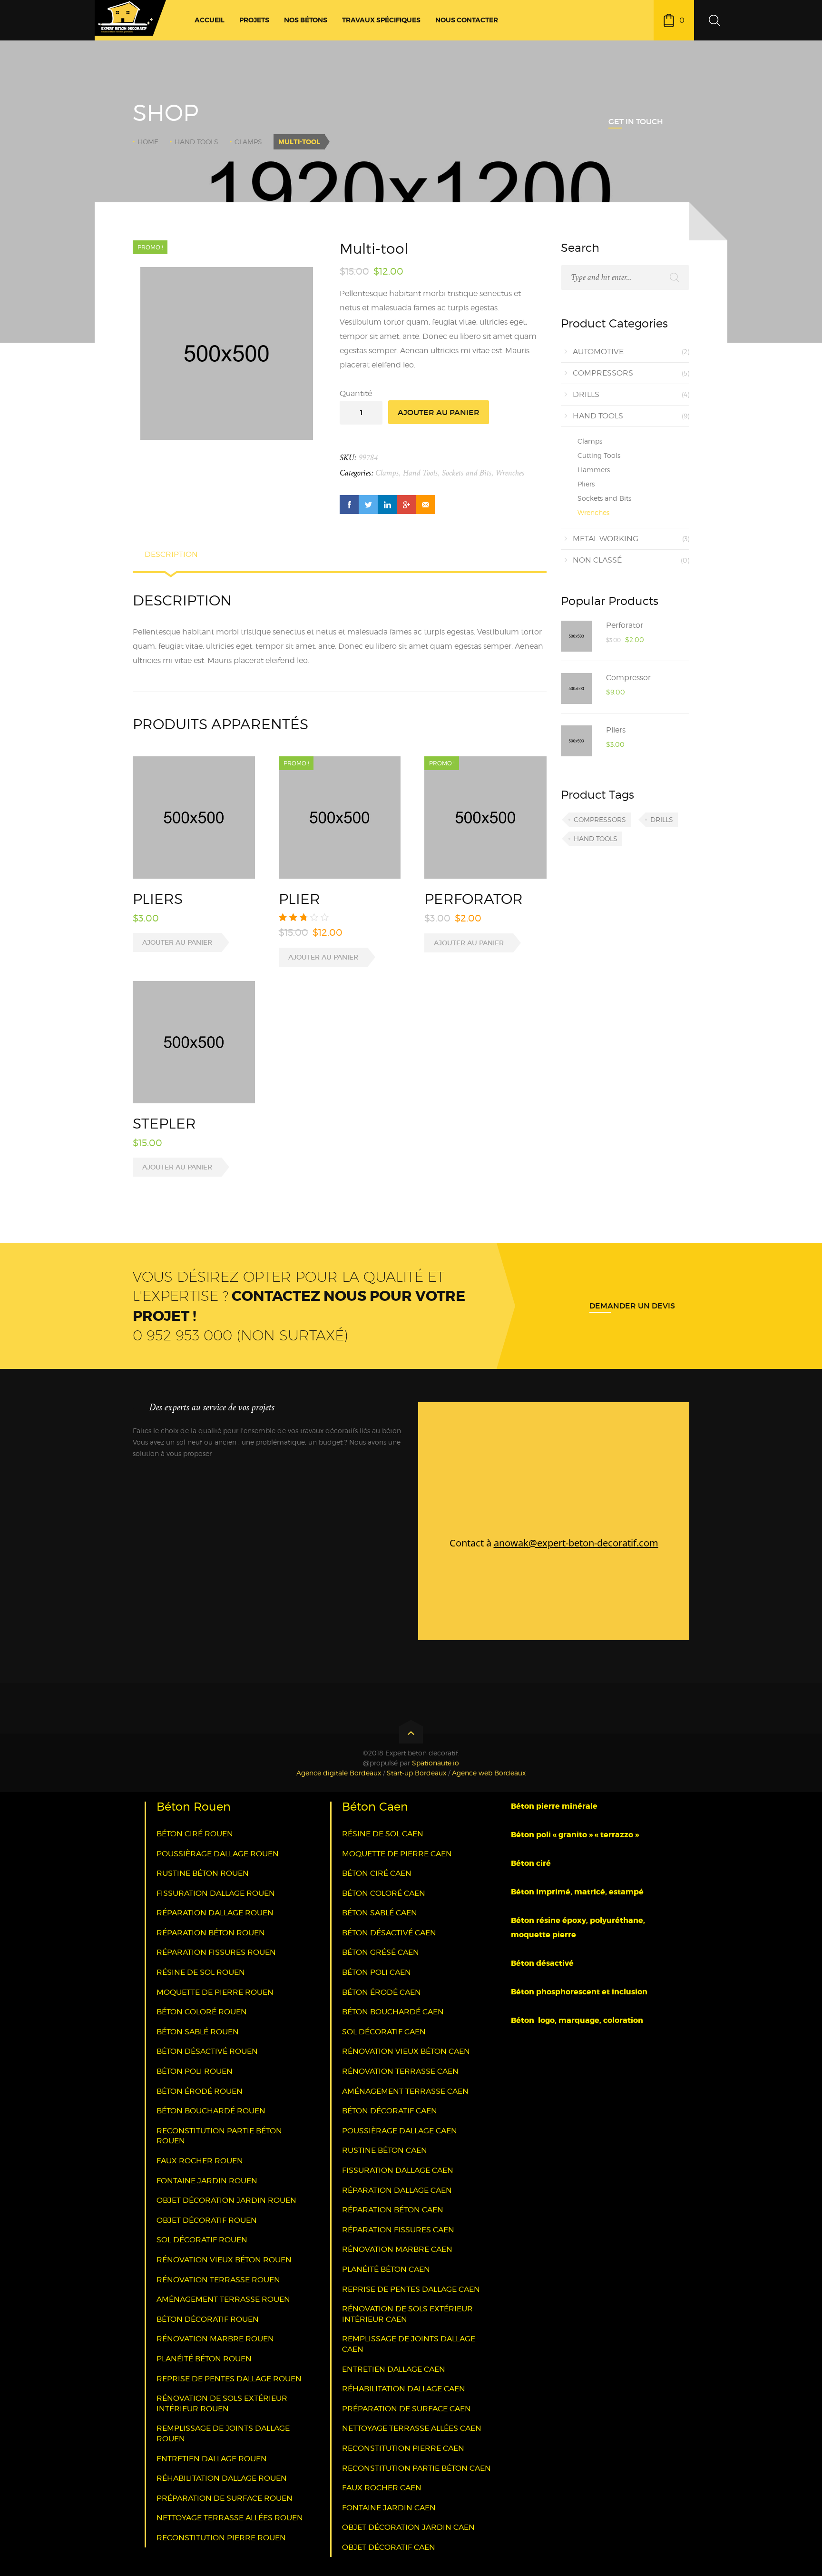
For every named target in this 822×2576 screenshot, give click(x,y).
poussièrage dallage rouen (218, 1854)
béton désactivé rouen (207, 2051)
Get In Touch (636, 121)
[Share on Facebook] (349, 505)
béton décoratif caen (390, 2111)
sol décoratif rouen (202, 2240)
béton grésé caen (381, 1952)
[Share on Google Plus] (406, 505)
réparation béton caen (393, 2210)
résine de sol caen (383, 1834)
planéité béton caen (386, 2269)
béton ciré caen (377, 1873)
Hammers (594, 470)
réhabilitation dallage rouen (222, 2478)
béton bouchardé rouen (211, 2111)
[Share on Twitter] (368, 505)
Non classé (597, 560)
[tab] (171, 559)
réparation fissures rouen (216, 1952)
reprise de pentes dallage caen (411, 2289)
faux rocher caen (382, 2488)
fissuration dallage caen (398, 2170)
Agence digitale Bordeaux (339, 1773)
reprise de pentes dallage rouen (229, 2379)
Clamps (248, 142)
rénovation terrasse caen (400, 2071)
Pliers (586, 484)
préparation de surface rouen (225, 2498)
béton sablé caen (380, 1913)
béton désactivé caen (389, 1933)
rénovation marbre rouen (215, 2339)
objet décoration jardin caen (408, 2527)
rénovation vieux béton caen (406, 2051)
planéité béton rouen (204, 2359)
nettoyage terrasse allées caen (412, 2428)
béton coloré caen (384, 1893)
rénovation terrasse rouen (218, 2280)
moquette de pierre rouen (215, 1992)
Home (148, 142)
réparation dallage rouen (215, 1913)
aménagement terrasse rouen (223, 2299)
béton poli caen (377, 1972)
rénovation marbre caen (397, 2249)
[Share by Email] (425, 505)
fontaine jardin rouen (207, 2181)
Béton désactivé (543, 1963)
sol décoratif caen (384, 2032)
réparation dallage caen (397, 2190)
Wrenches (510, 473)
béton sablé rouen (198, 2032)
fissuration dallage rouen (216, 1893)
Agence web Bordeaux (489, 1773)
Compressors (603, 373)
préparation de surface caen (406, 2409)
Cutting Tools (599, 455)
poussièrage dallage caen (400, 2131)
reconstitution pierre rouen (221, 2538)
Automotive (598, 352)
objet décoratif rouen (207, 2220)
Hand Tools (196, 142)
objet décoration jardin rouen (226, 2200)
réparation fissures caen (398, 2230)
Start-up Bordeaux (416, 1773)
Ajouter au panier (439, 412)
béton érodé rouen (200, 2091)
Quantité (356, 393)
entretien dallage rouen (212, 2459)
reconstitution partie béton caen (416, 2468)
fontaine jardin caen (389, 2508)
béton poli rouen (195, 2071)
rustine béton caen (385, 2150)
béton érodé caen (382, 1992)
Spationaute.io (435, 1763)
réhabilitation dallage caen (404, 2389)
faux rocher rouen (200, 2161)
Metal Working (606, 539)
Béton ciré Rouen (195, 1834)
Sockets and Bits (467, 473)
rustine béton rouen (203, 1873)
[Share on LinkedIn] (387, 505)
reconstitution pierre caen (403, 2448)
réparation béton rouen (211, 1933)
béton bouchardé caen (393, 2012)
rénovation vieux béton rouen (224, 2260)
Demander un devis (632, 1306)
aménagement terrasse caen (405, 2091)
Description (171, 554)
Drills (586, 394)
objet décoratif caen (389, 2547)
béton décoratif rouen (208, 2319)
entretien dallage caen (394, 2369)
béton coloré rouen (202, 2012)
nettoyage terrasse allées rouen (230, 2518)
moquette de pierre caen (397, 1854)
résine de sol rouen (201, 1972)
